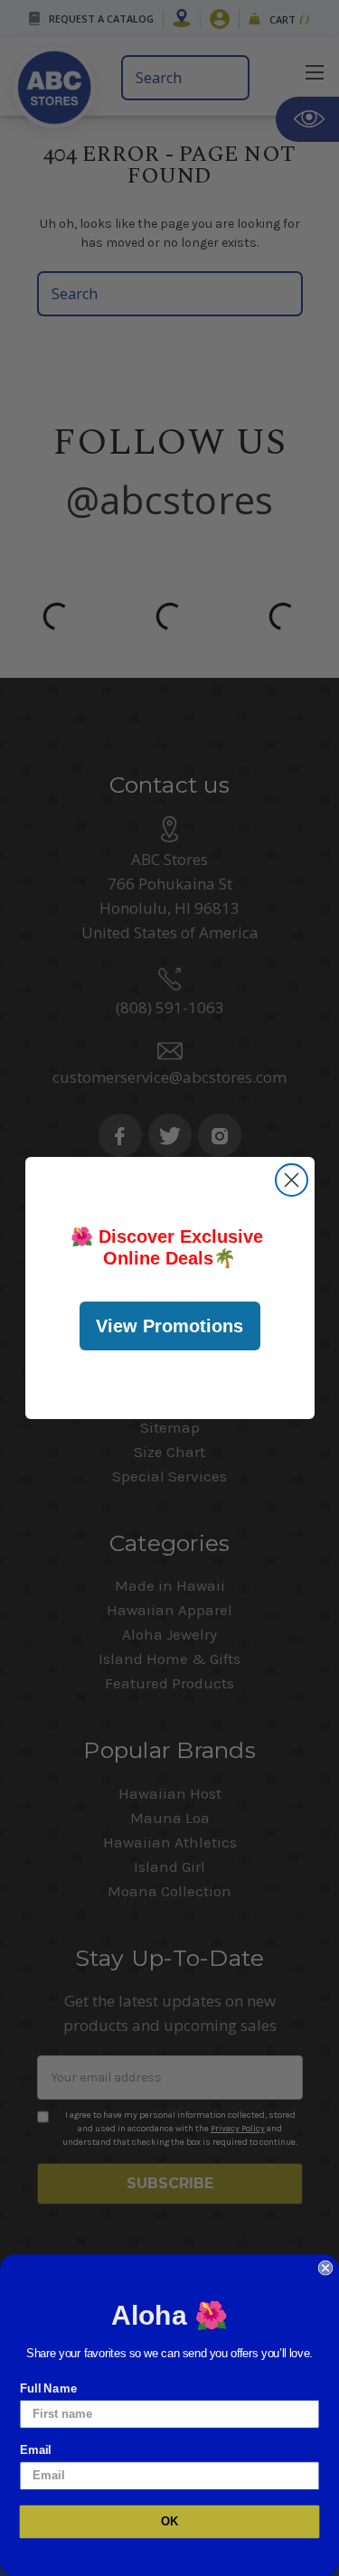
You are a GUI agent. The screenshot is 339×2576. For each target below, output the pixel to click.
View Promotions (169, 1326)
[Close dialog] (292, 1180)
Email (36, 2449)
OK (170, 2522)
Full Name (48, 2388)
